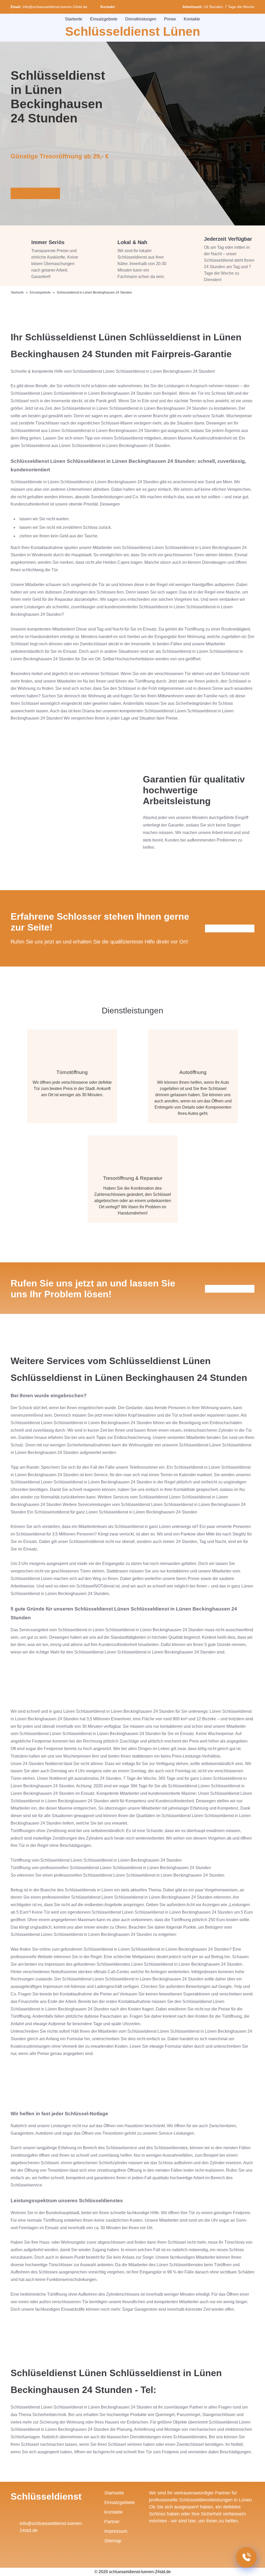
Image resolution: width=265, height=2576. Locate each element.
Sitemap (113, 2541)
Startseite (74, 19)
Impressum (116, 2531)
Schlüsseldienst (46, 2496)
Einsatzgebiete (104, 19)
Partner (112, 2522)
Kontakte (192, 19)
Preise (170, 19)
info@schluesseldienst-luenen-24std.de (55, 7)
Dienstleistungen (141, 19)
